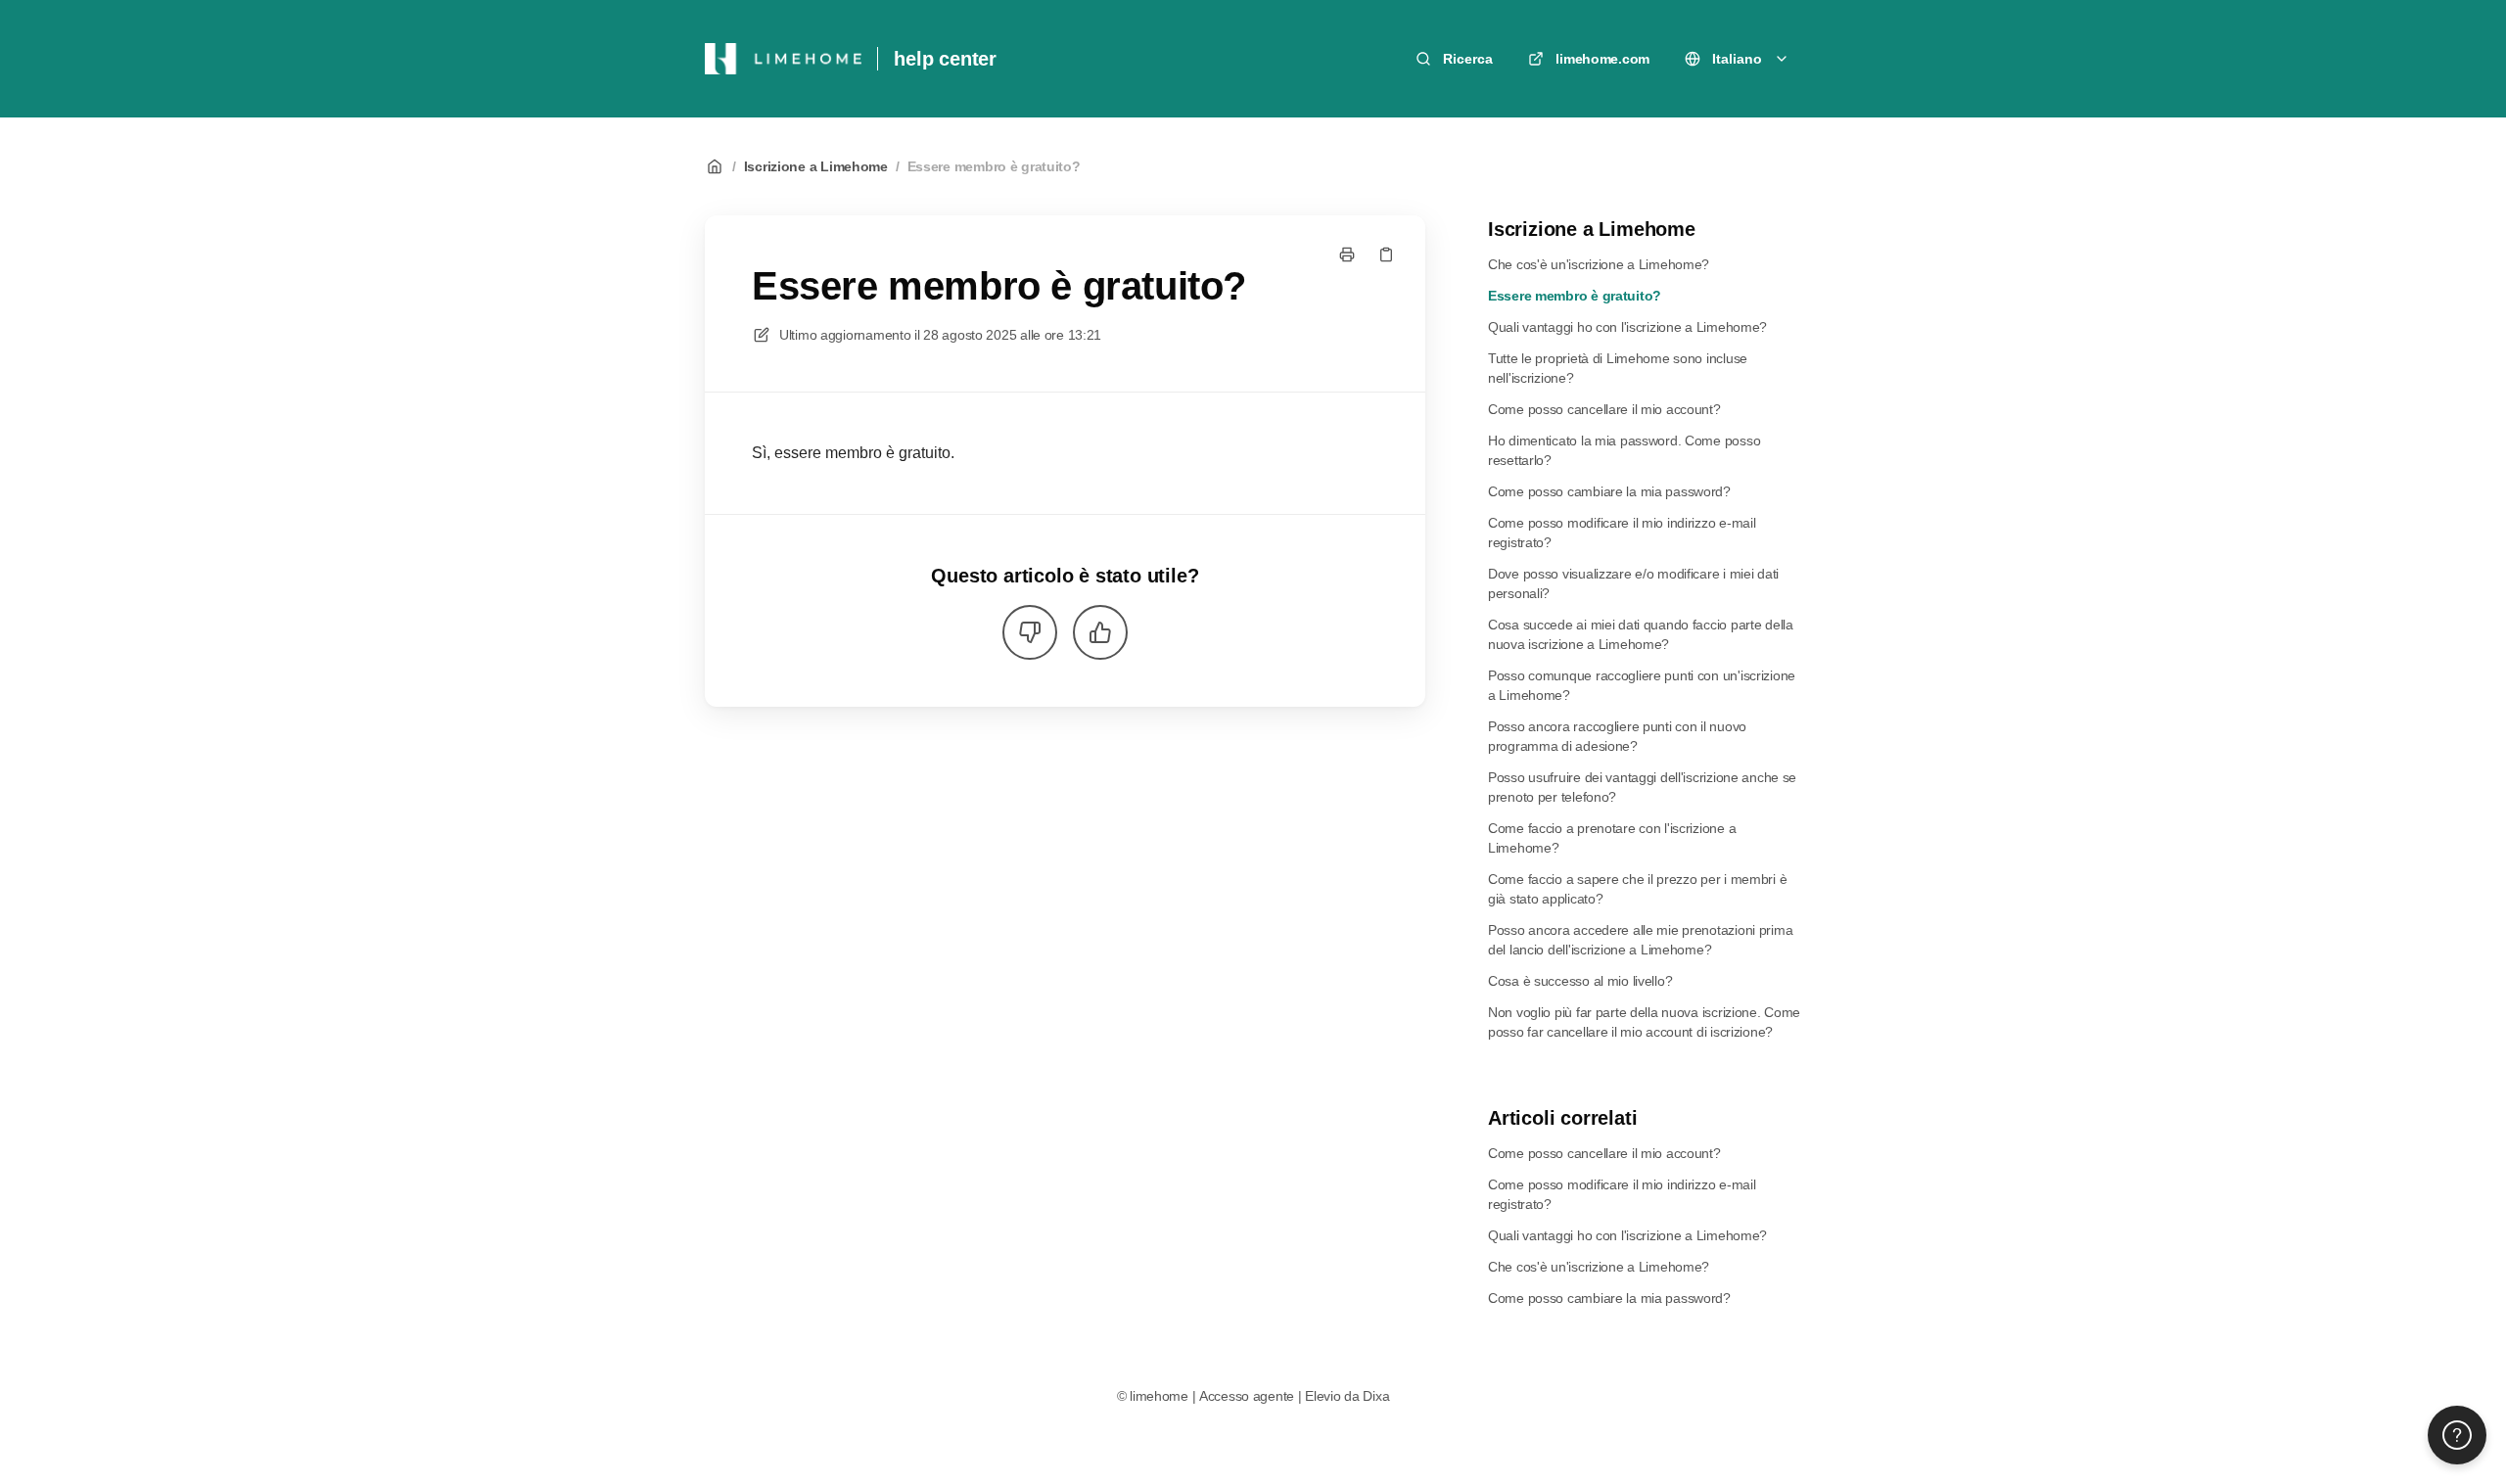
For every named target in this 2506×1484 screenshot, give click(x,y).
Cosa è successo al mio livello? (1580, 981)
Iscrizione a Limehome (816, 166)
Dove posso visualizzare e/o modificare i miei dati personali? (1633, 583)
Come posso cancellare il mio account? (1604, 409)
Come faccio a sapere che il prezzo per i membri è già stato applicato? (1637, 889)
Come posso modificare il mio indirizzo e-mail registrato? (1622, 533)
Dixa (1376, 1396)
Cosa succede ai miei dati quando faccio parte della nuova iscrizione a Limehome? (1641, 634)
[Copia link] (1386, 255)
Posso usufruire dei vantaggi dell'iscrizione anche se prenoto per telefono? (1642, 787)
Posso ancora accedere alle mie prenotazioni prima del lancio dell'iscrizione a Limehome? (1640, 940)
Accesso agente (1247, 1396)
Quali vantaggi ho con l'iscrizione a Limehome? (1627, 327)
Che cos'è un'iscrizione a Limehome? (1599, 264)
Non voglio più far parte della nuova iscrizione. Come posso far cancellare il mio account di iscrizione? (1644, 1022)
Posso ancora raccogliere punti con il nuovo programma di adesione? (1617, 736)
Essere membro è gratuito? (994, 166)
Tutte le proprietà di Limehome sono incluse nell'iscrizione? (1618, 368)
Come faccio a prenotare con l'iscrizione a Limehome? (1612, 838)
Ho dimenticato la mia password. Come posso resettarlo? (1624, 450)
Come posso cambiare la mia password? (1609, 491)
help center (945, 59)
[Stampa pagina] (1347, 255)
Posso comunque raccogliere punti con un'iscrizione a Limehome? (1642, 685)
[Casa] (783, 59)
